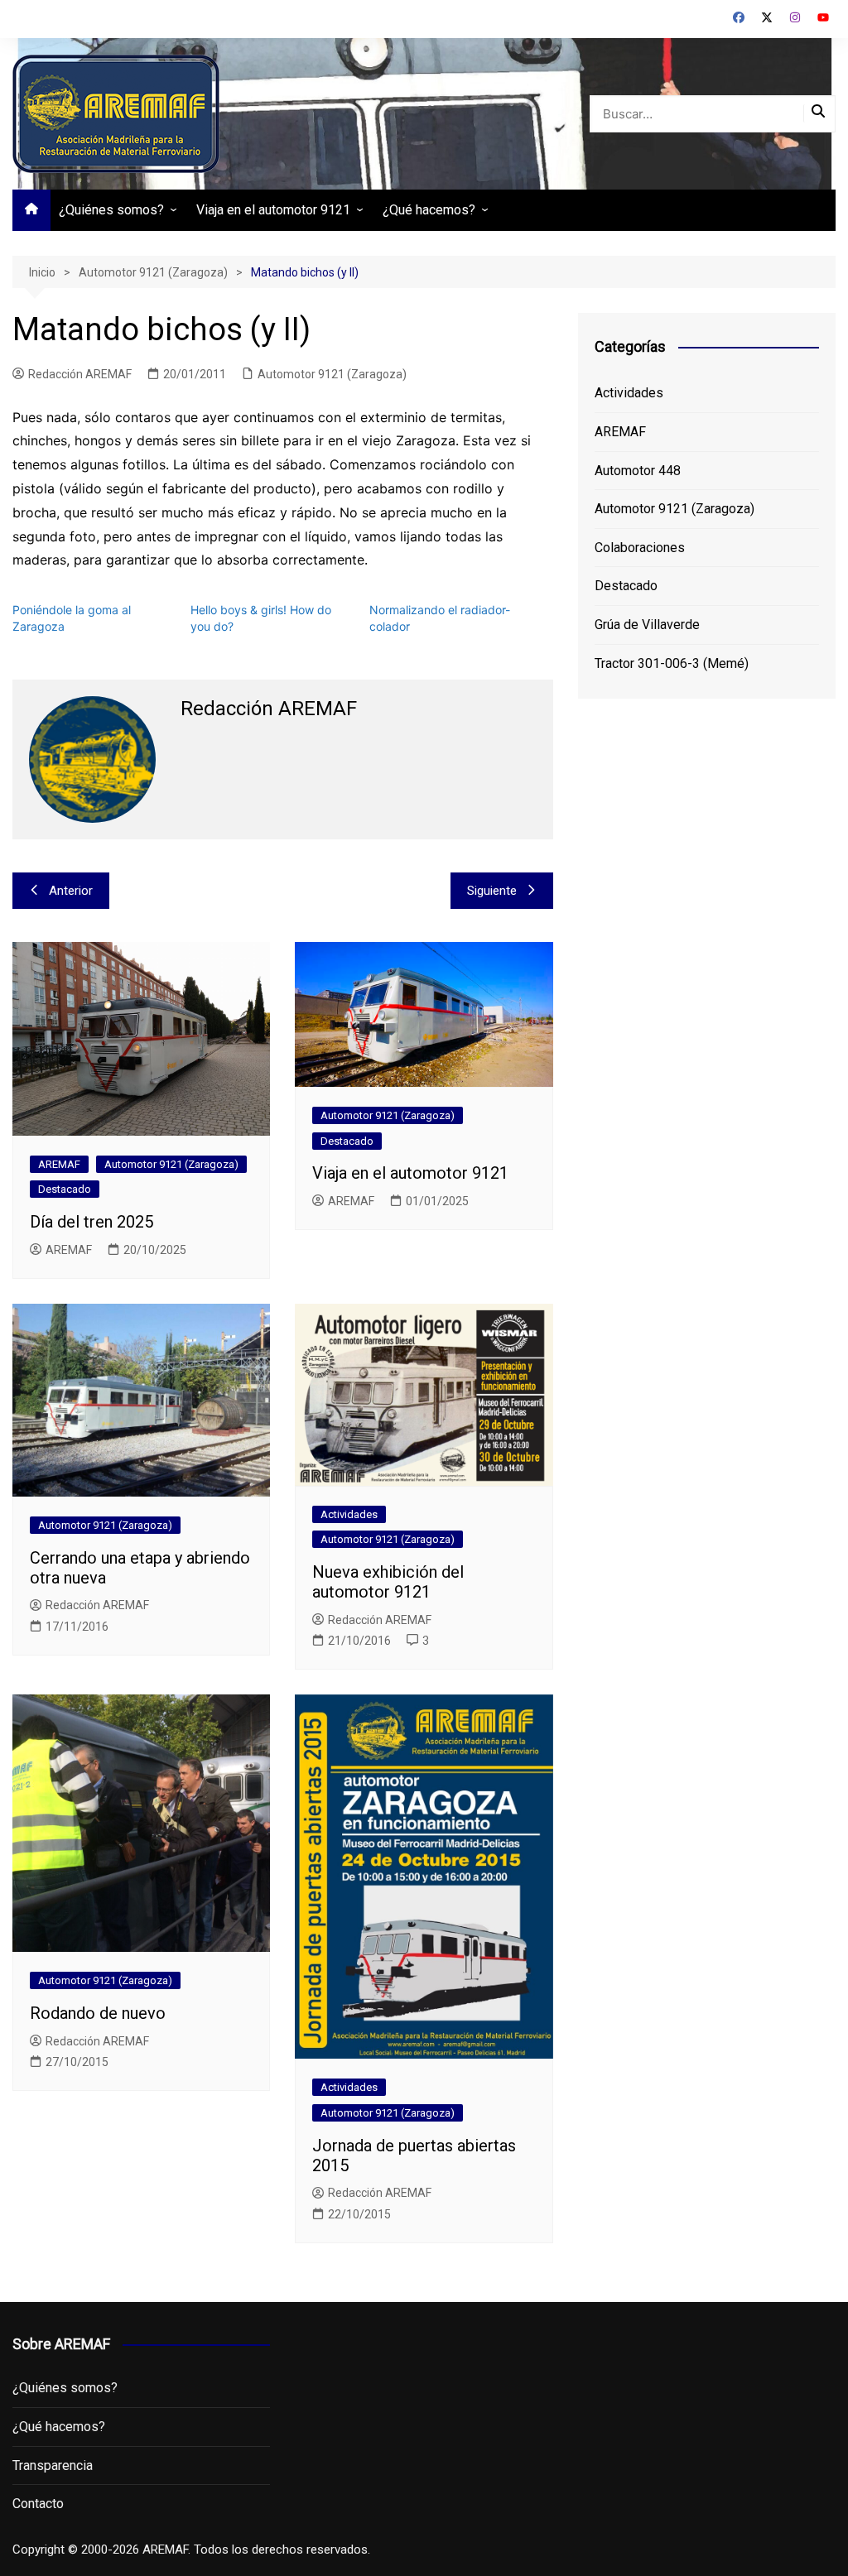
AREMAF (59, 1164)
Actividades (349, 1514)
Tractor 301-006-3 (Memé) (672, 663)
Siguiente (492, 891)
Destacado (65, 1189)
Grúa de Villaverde (647, 625)
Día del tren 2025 (92, 1222)
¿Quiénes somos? (111, 210)
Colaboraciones (640, 548)
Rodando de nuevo (98, 2013)
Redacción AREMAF (80, 374)
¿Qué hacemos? (429, 210)
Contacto (38, 2504)
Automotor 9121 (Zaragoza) (332, 374)
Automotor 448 (638, 471)
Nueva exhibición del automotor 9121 (388, 1582)
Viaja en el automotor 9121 (273, 210)
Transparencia (53, 2465)
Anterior (71, 891)
